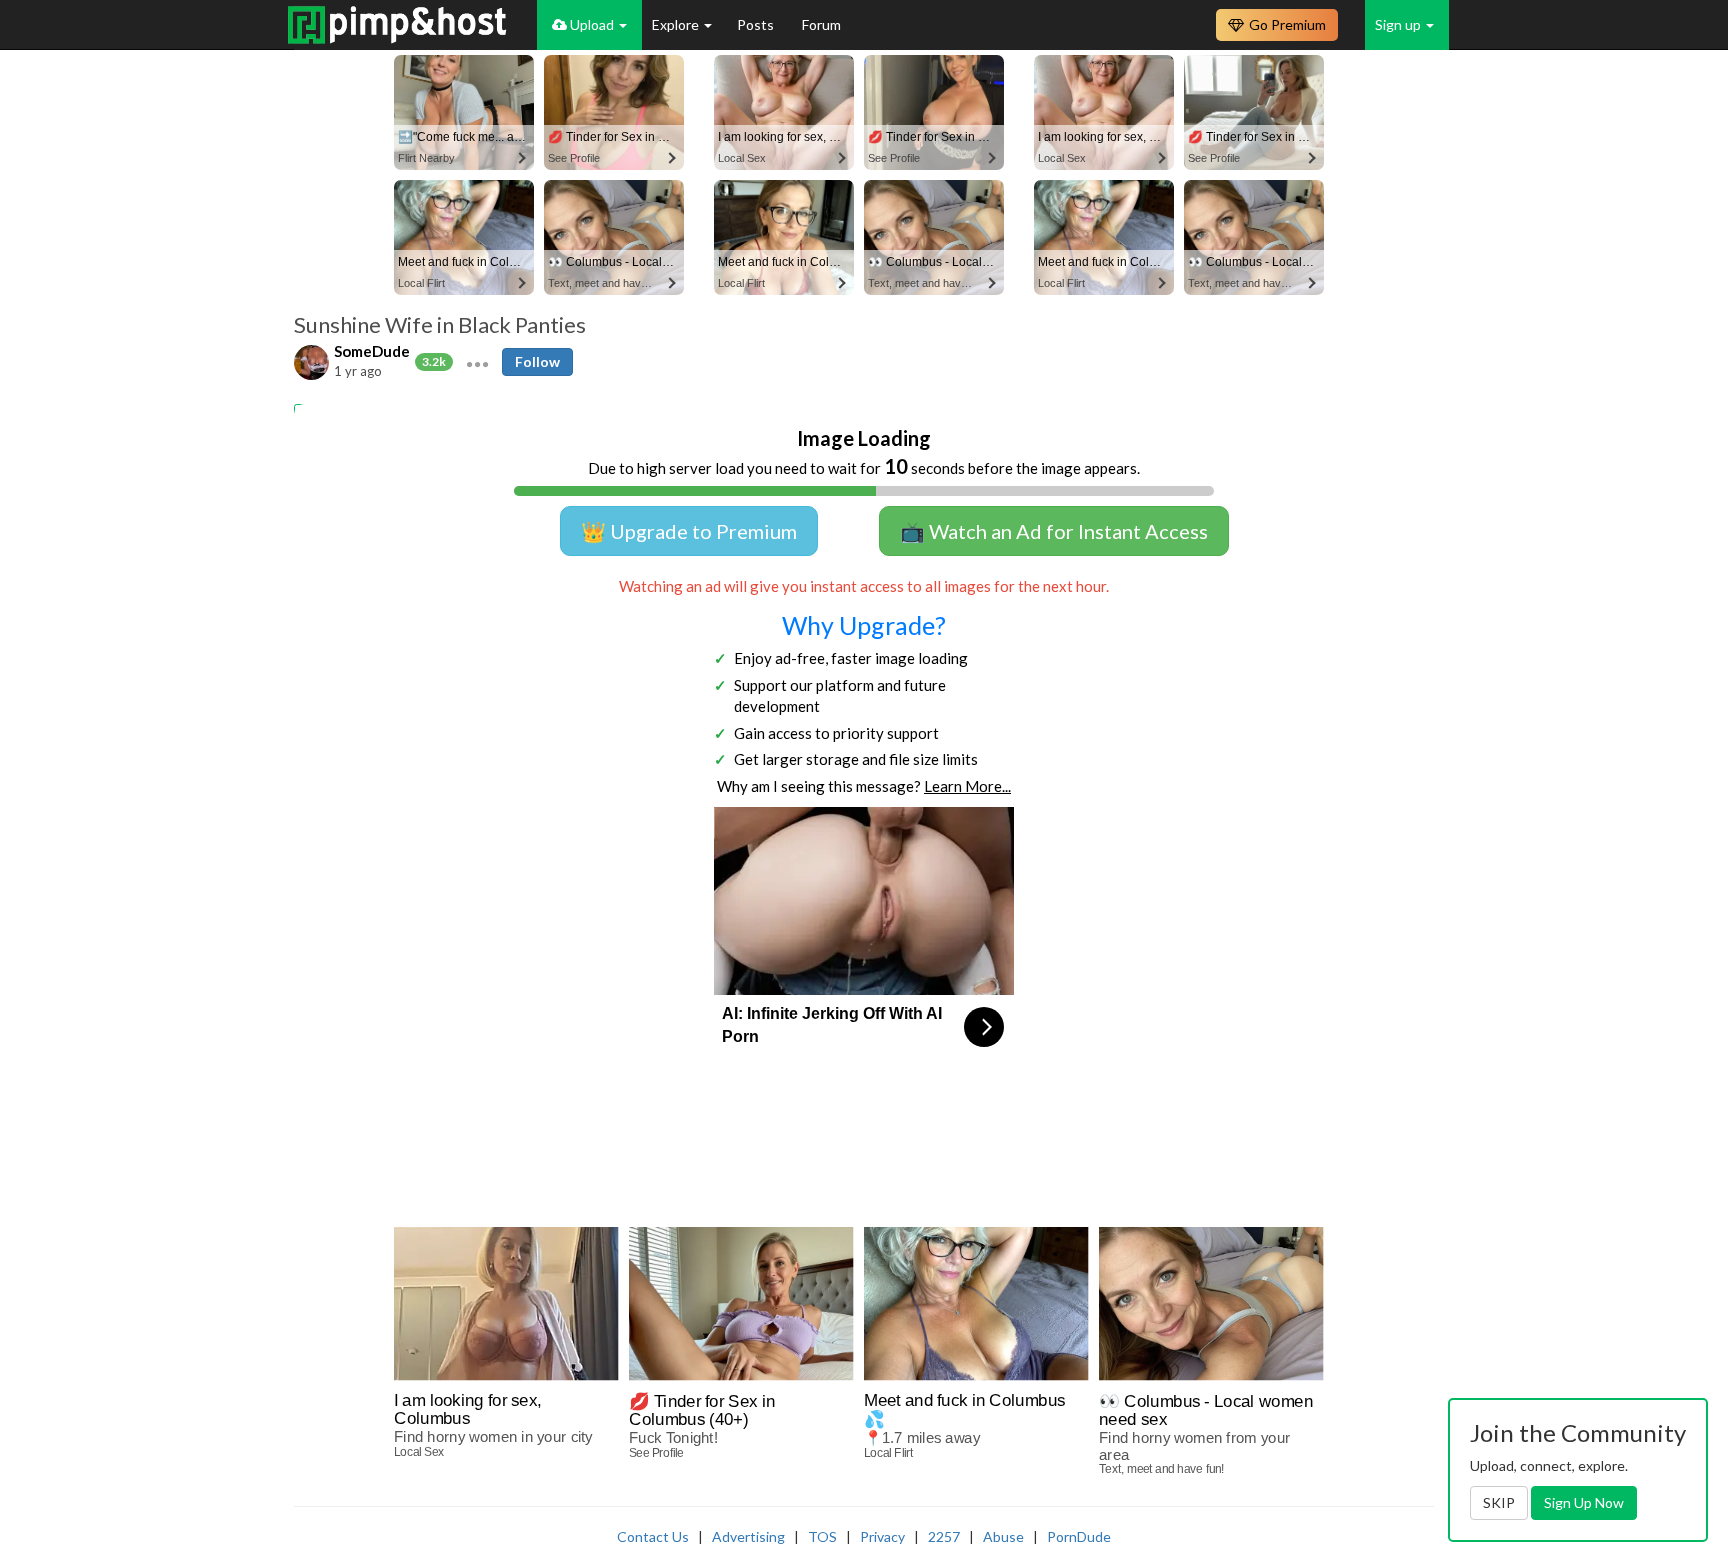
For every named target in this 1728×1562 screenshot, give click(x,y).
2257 (944, 1536)
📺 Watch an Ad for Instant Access (1054, 531)
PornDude (1079, 1536)
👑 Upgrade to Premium (689, 531)
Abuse (1003, 1536)
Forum (821, 24)
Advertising (748, 1536)
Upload (592, 24)
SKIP (1499, 1502)
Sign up (1399, 24)
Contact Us (653, 1536)
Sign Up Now (1584, 1502)
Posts (757, 24)
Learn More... (967, 786)
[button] (477, 362)
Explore (677, 24)
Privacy (882, 1536)
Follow (537, 361)
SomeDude (372, 351)
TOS (822, 1536)
